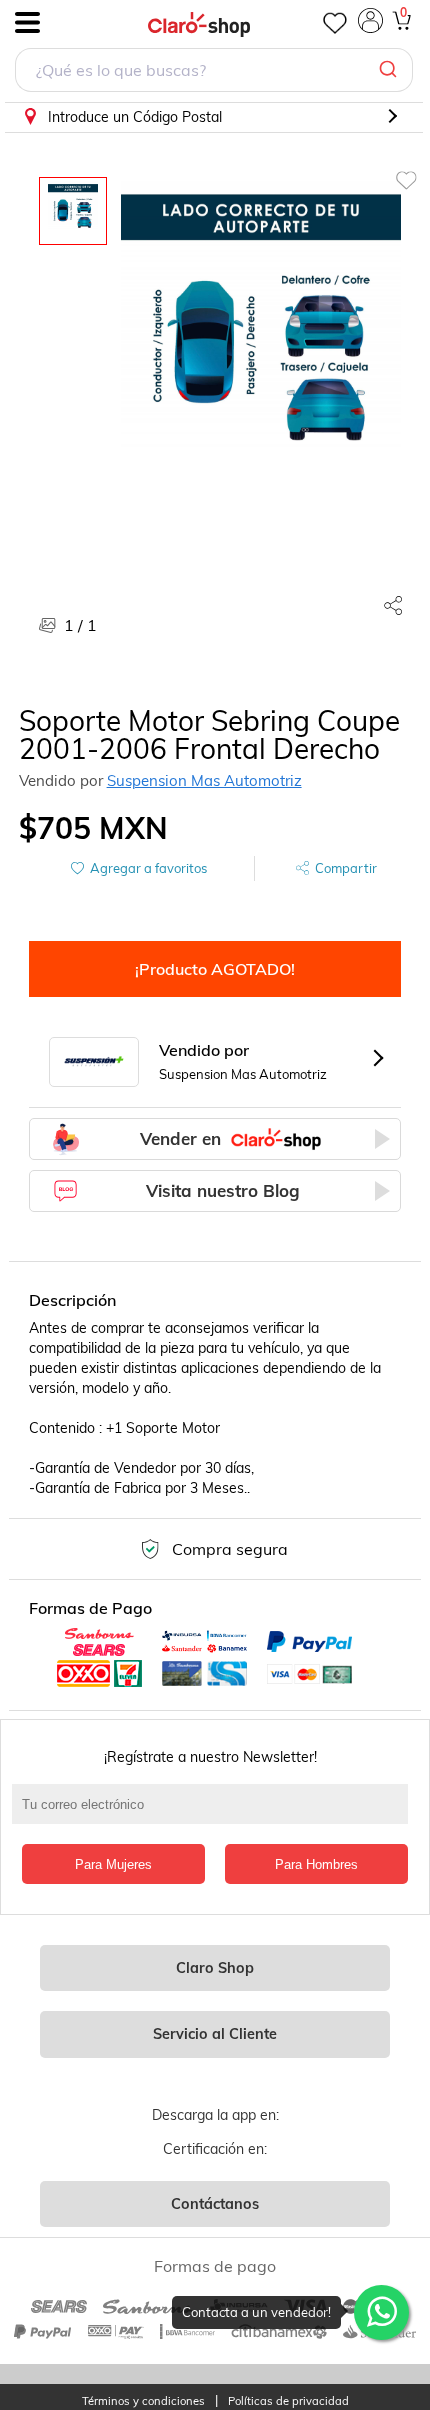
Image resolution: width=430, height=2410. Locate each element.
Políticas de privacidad (288, 2401)
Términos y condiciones (143, 2401)
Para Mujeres (113, 1864)
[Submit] (390, 70)
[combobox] (214, 72)
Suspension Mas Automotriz (204, 780)
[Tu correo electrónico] (215, 1814)
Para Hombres (316, 1864)
